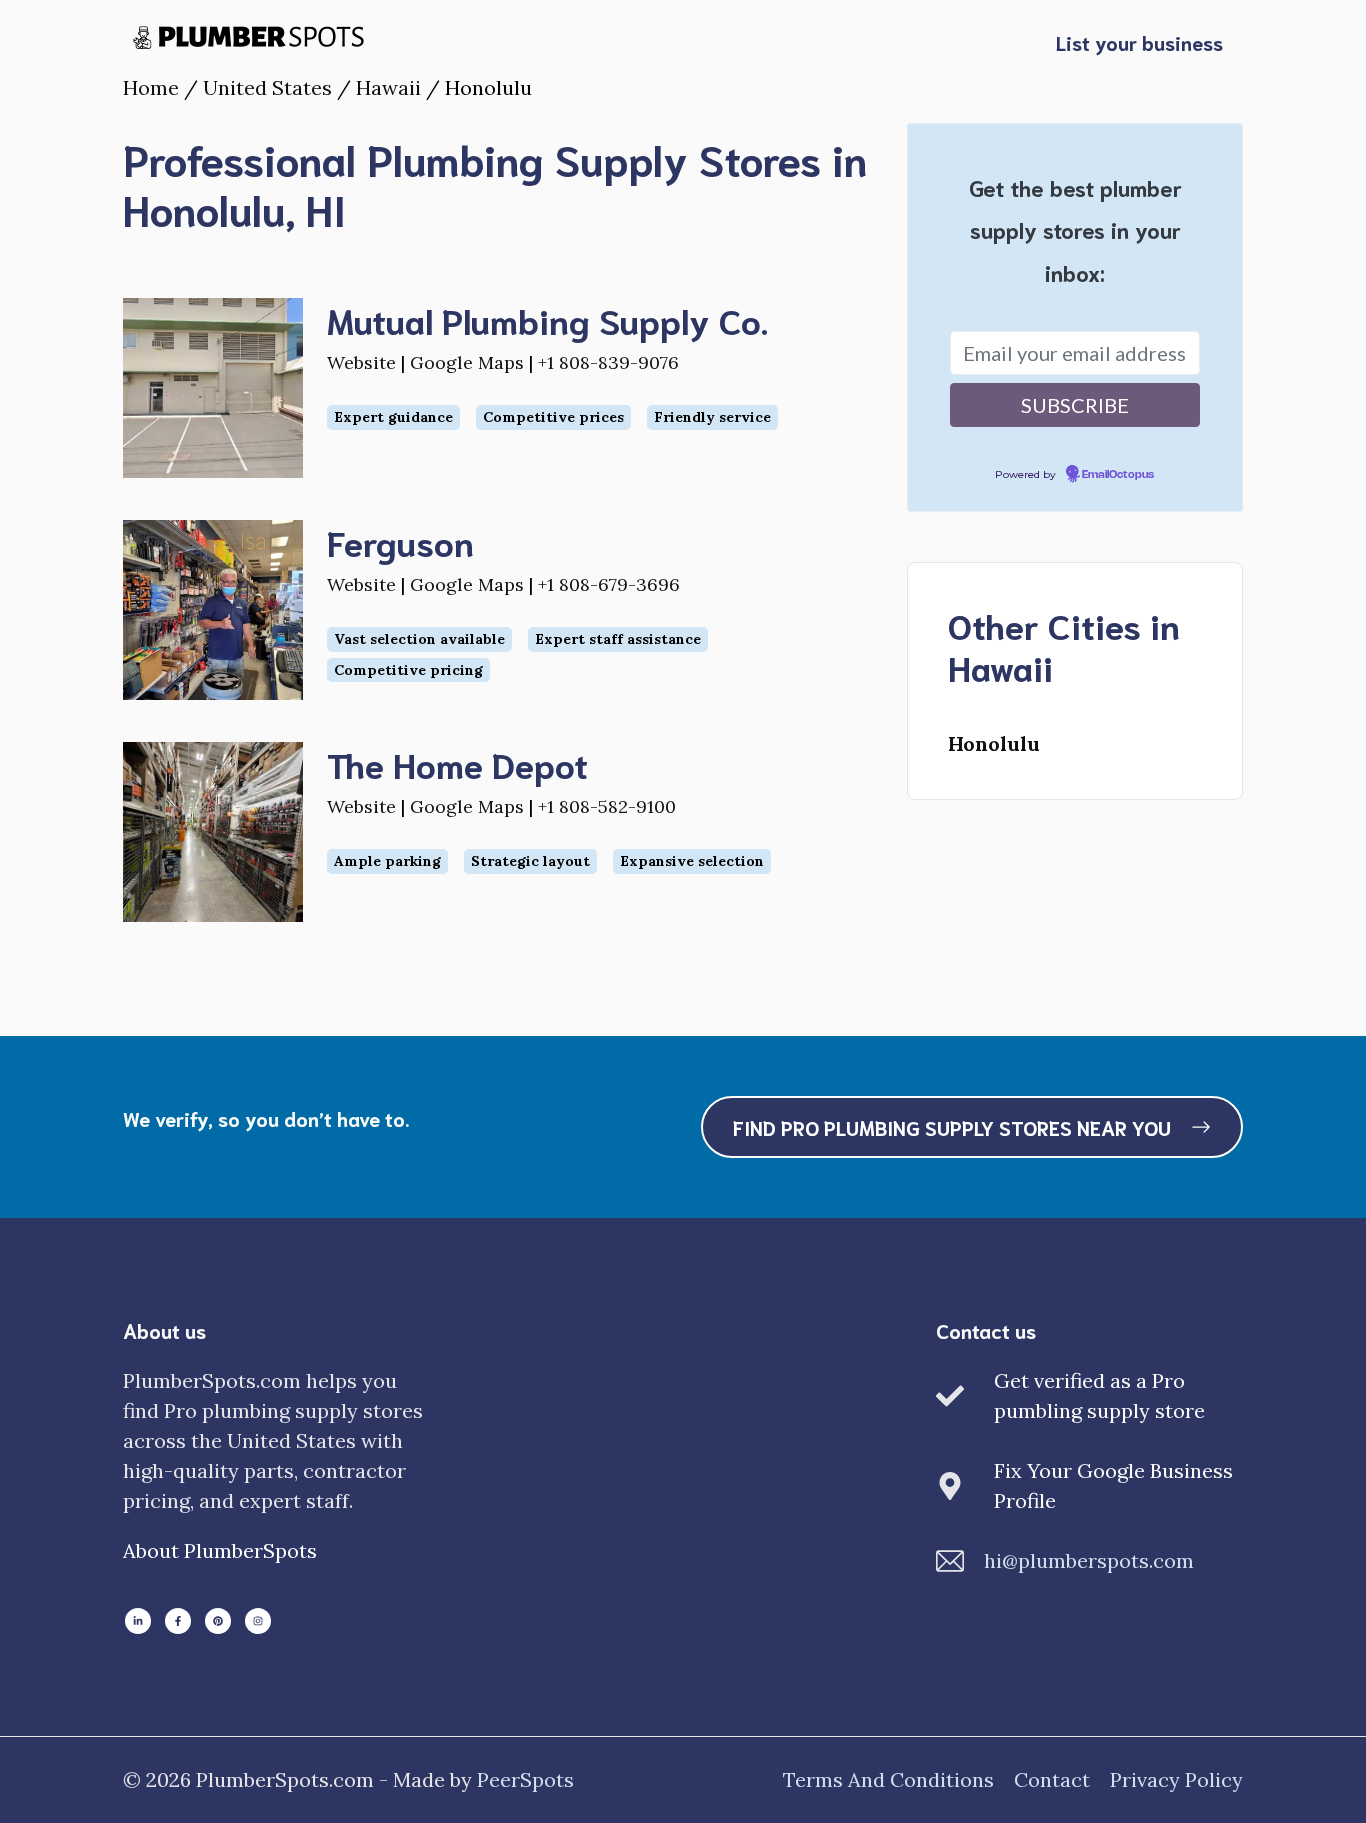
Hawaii (388, 87)
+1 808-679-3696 (609, 584)
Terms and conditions (888, 1779)
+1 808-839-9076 (608, 362)
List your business (1139, 42)
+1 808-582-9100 (607, 806)
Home (151, 87)
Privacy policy (1176, 1779)
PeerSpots (525, 1779)
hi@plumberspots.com (1089, 1560)
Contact (1052, 1779)
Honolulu (994, 743)
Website (361, 362)
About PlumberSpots (220, 1550)
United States (267, 87)
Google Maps (467, 362)
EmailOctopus (1118, 475)
